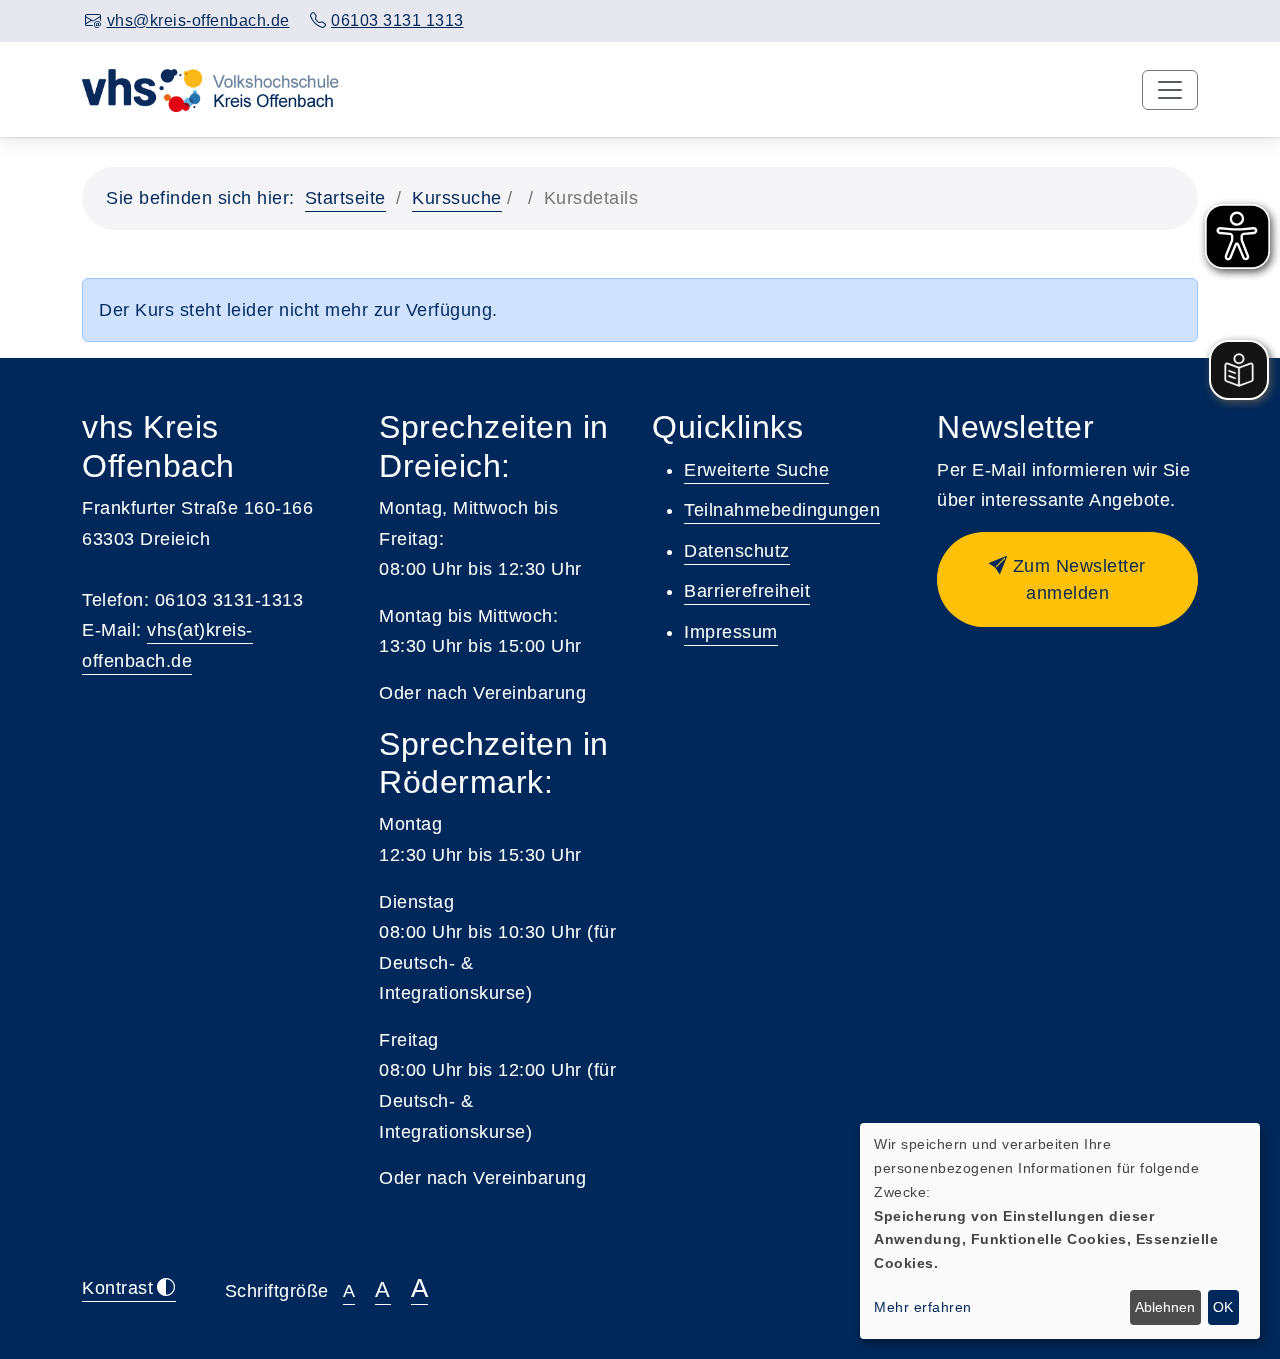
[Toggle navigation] (1170, 90)
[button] (1067, 579)
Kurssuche (457, 198)
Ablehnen (1165, 1307)
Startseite (345, 198)
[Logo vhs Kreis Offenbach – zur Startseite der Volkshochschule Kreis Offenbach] (210, 89)
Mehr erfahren (923, 1307)
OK (1223, 1307)
